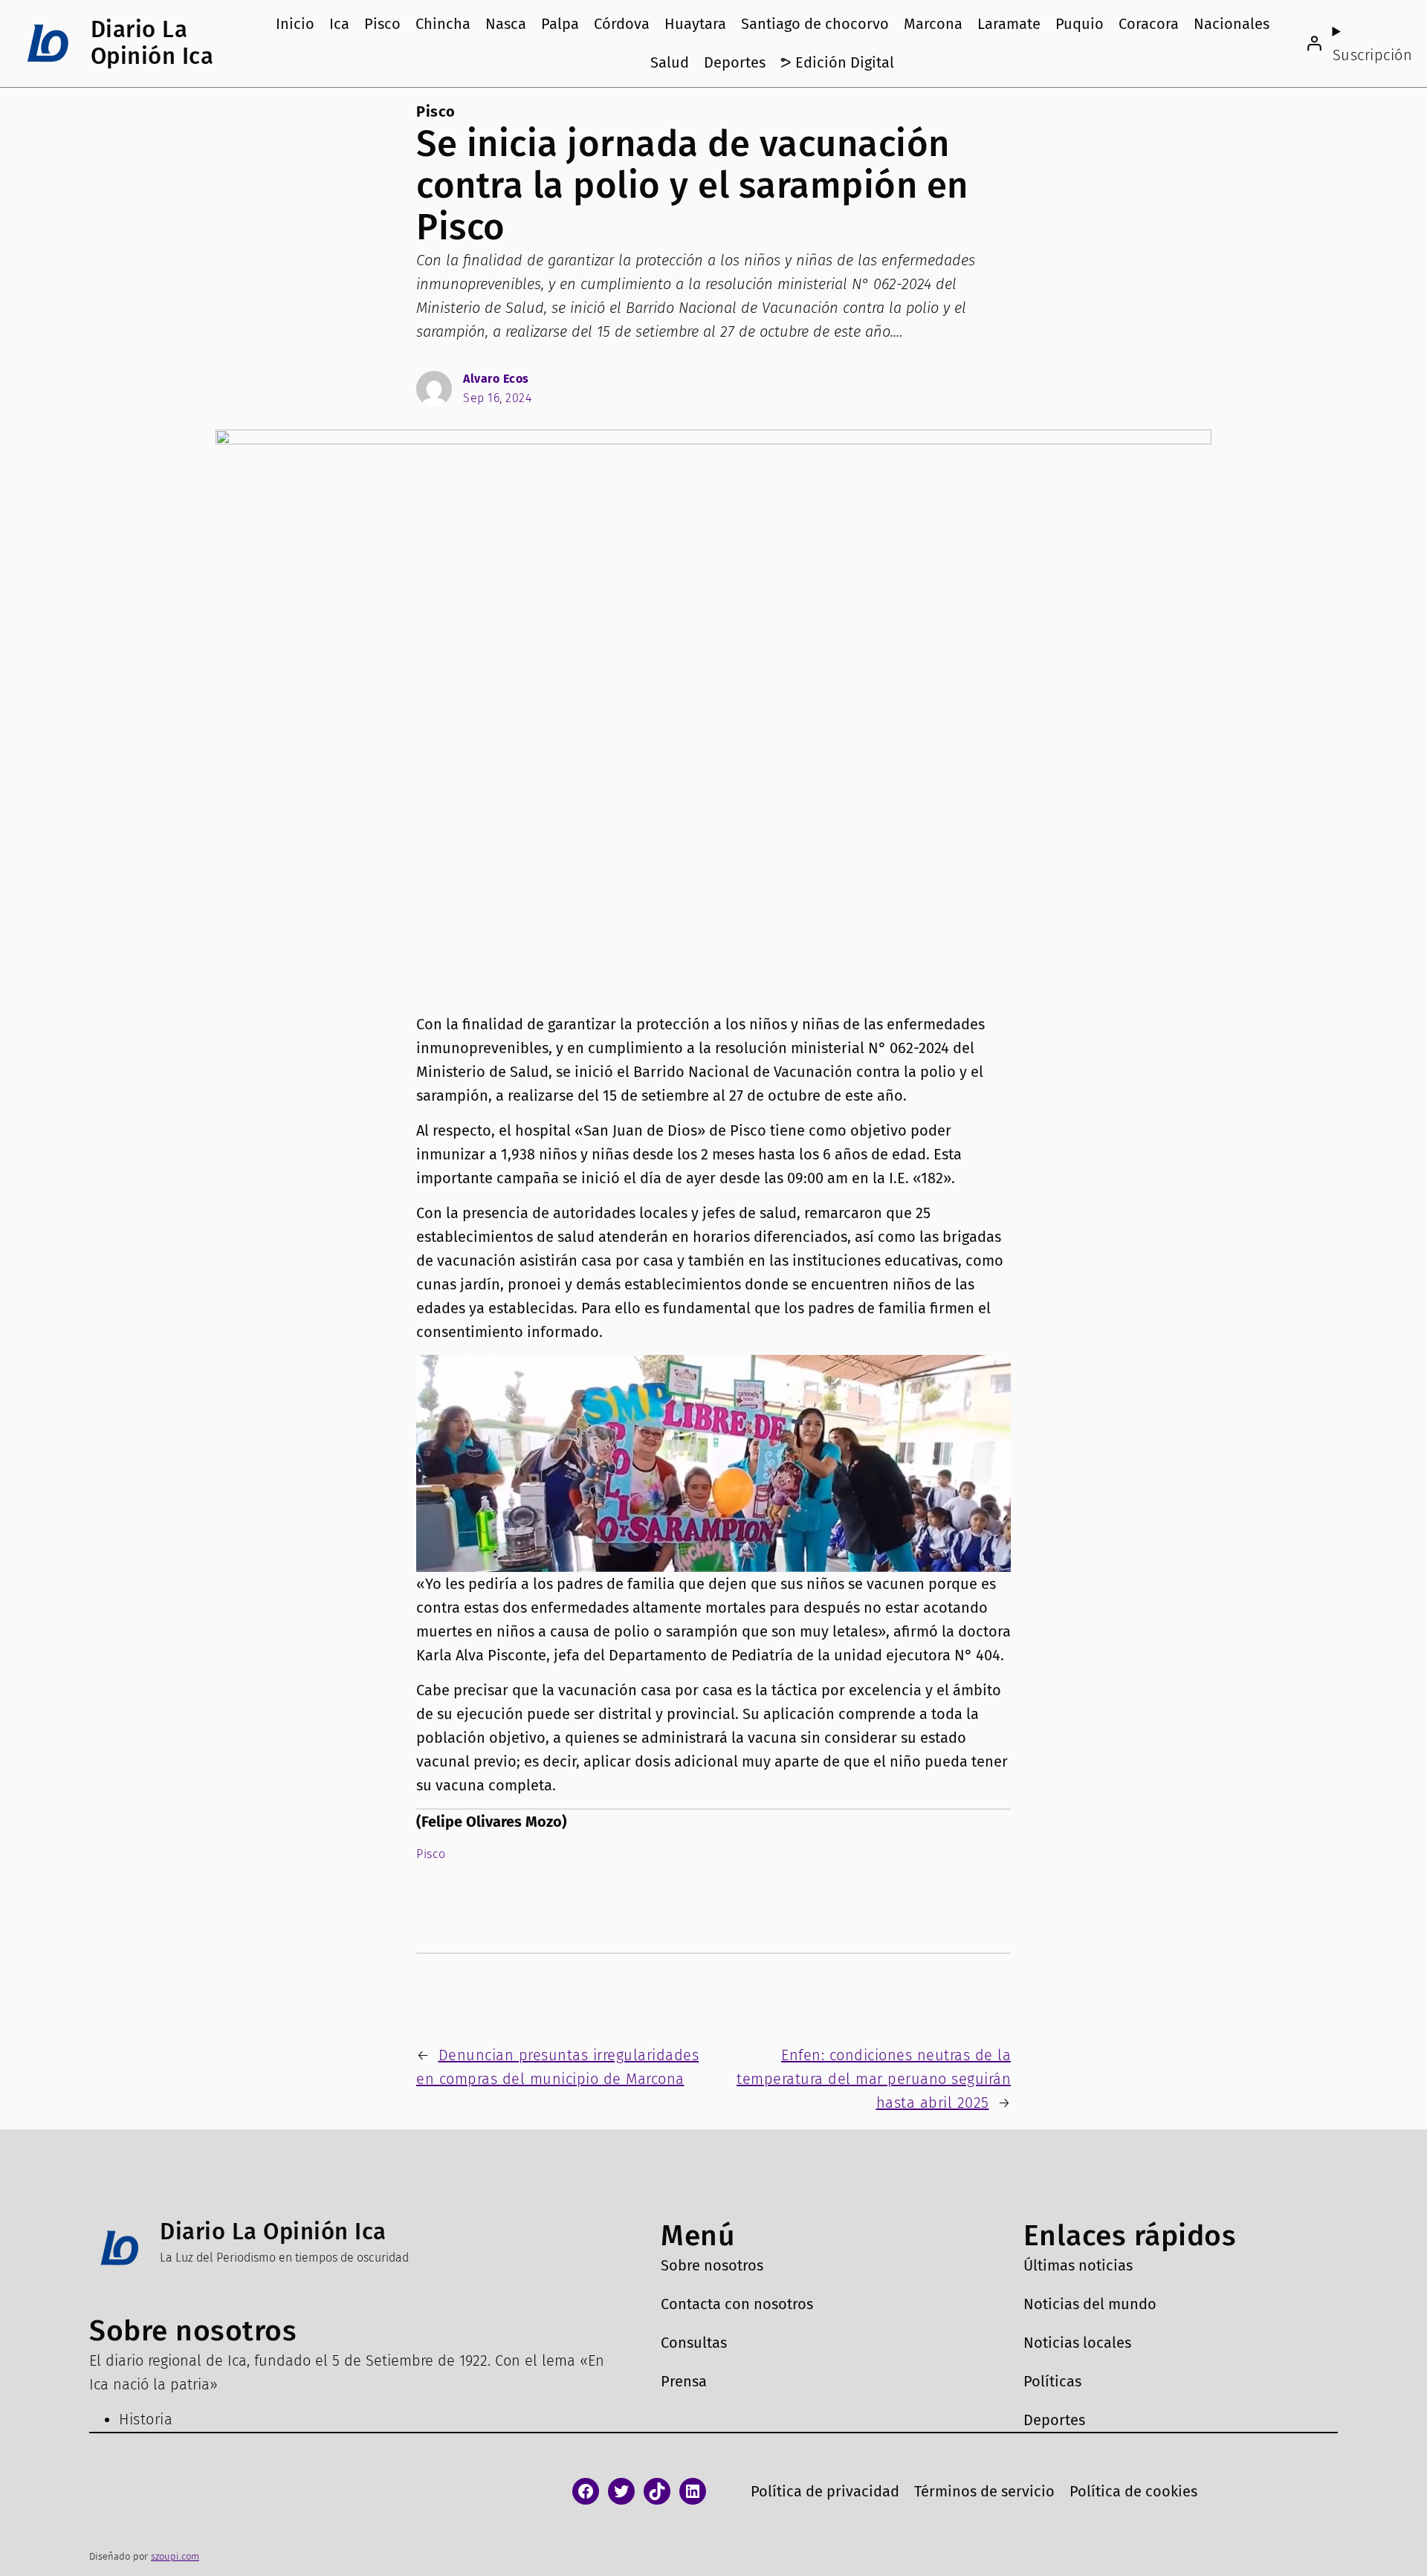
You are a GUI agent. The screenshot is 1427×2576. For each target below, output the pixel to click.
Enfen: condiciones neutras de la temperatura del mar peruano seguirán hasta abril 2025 (874, 2079)
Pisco (436, 111)
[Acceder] (1314, 43)
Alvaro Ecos (496, 379)
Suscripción (1373, 55)
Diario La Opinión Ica (152, 43)
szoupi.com (175, 2556)
